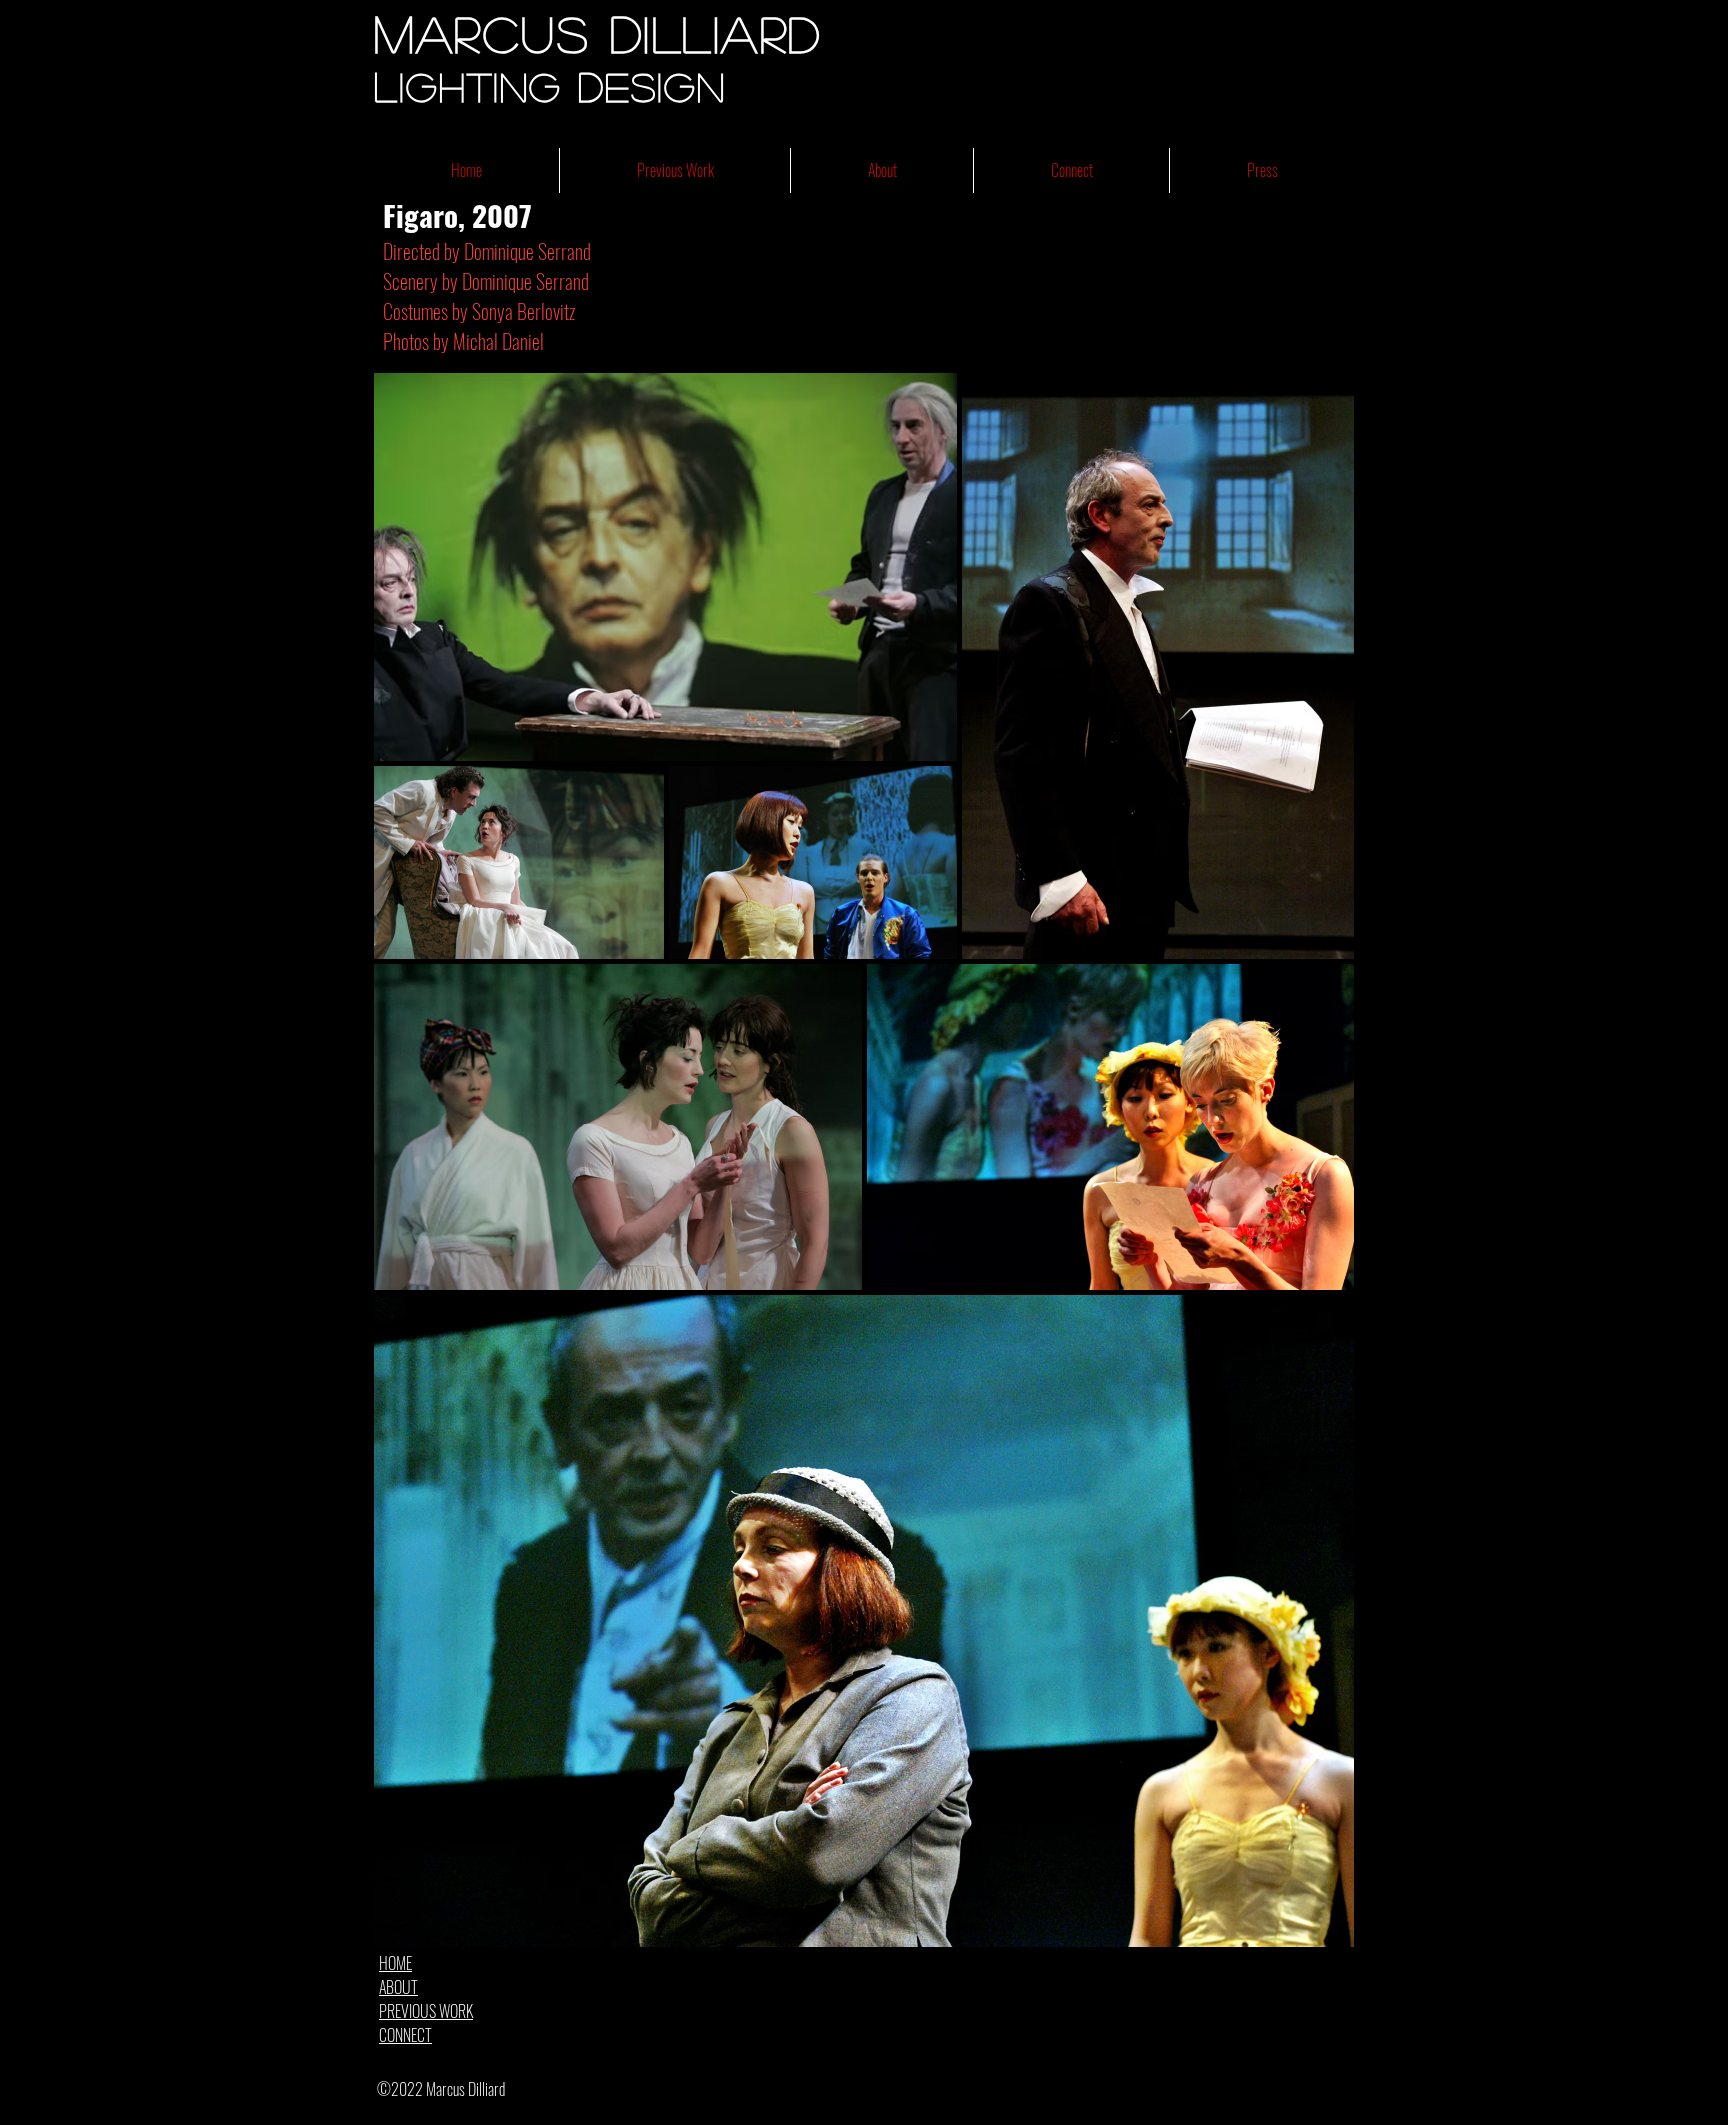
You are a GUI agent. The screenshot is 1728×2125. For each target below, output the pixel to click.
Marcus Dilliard (598, 33)
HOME (395, 1963)
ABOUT (398, 1987)
